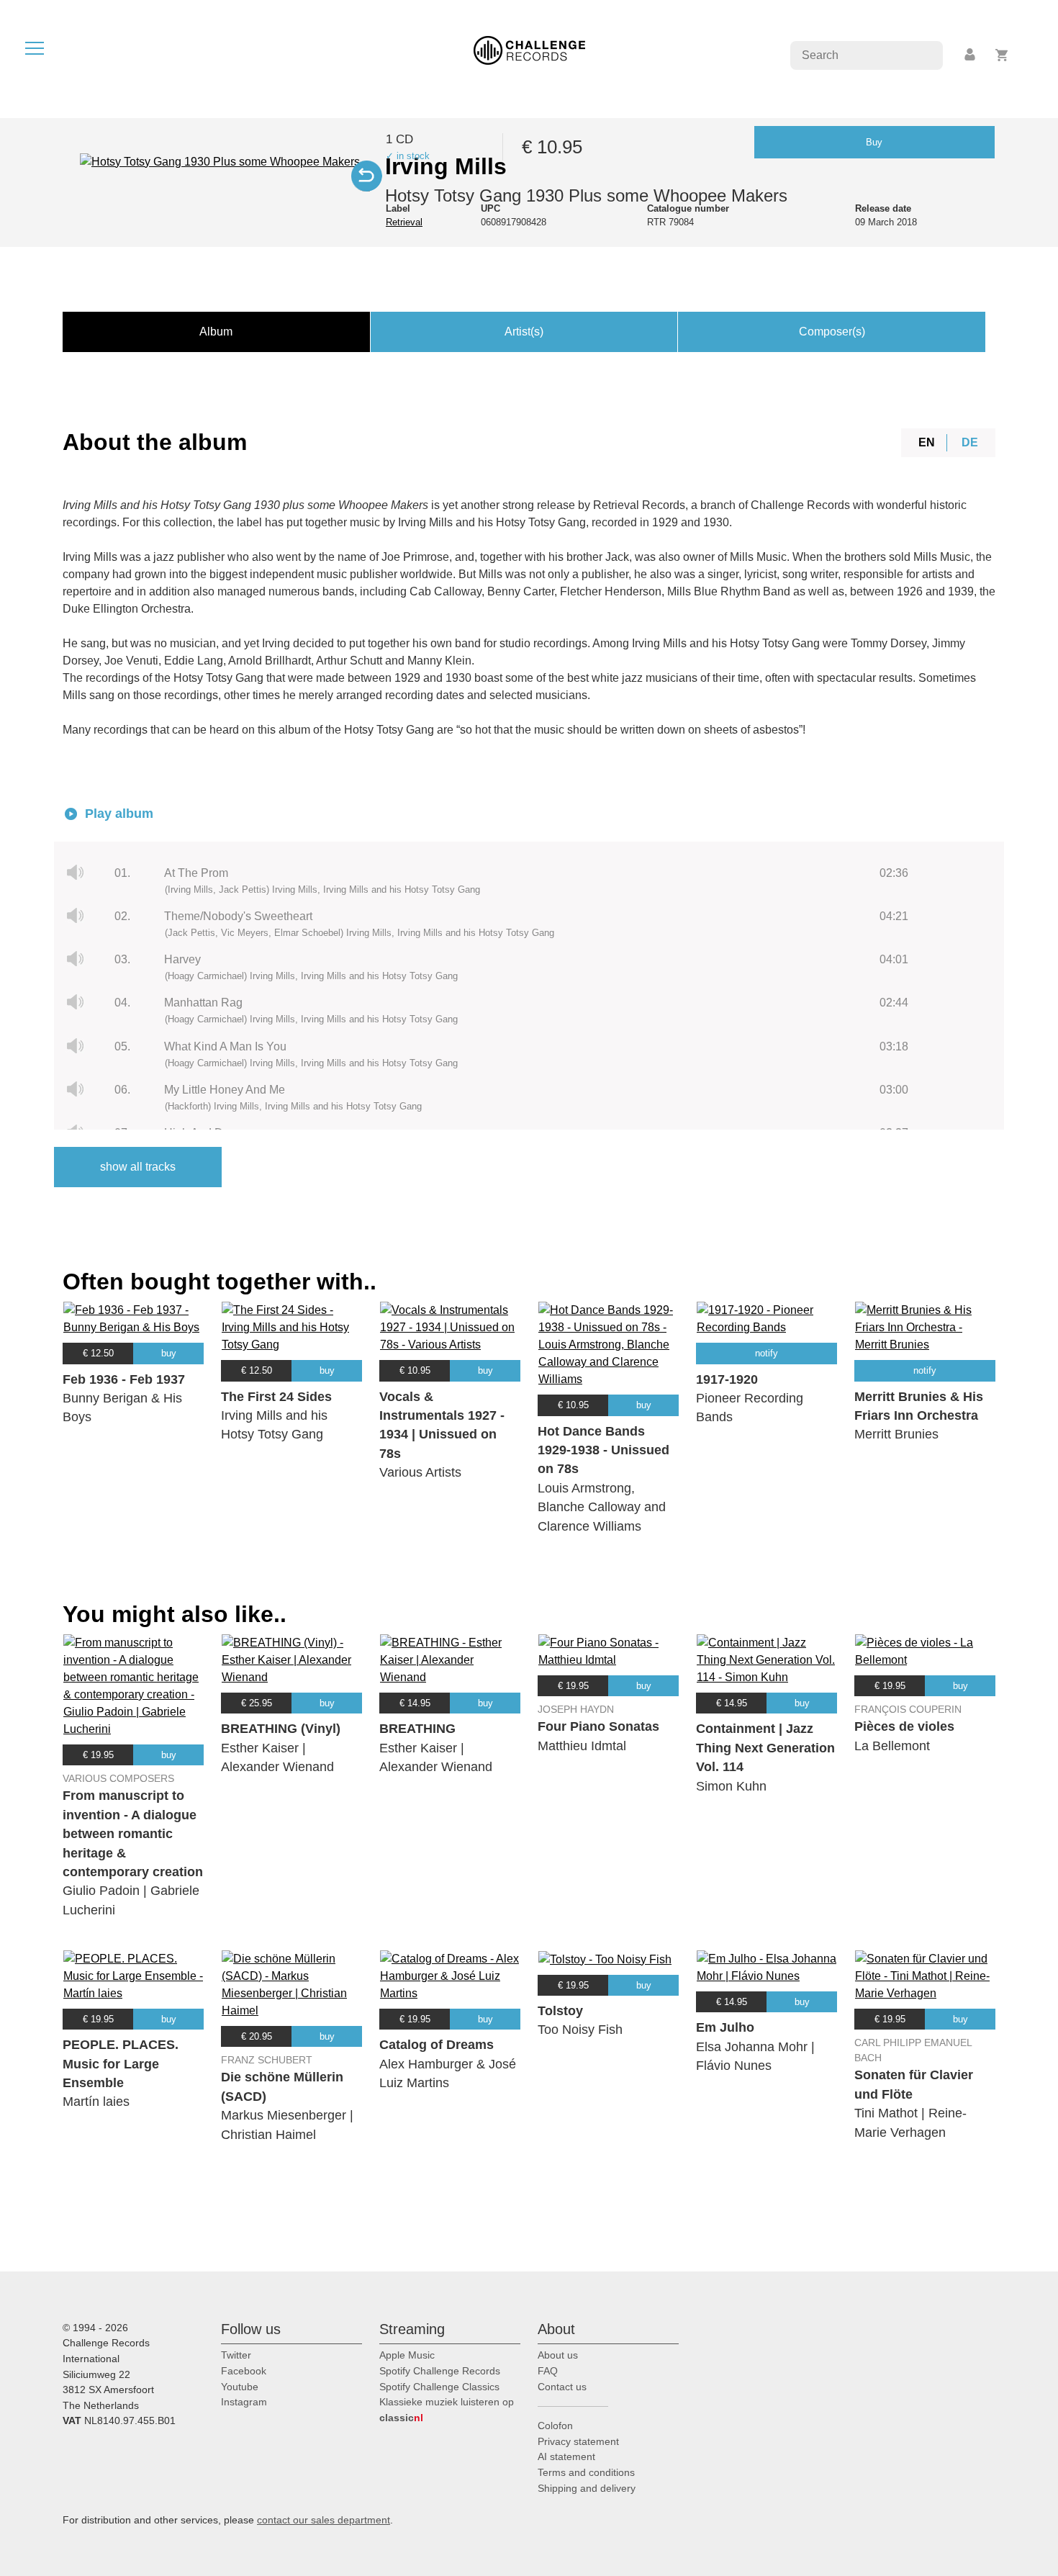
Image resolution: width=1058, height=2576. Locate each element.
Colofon (555, 2426)
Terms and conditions (586, 2472)
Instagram (244, 2402)
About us (558, 2355)
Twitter (236, 2355)
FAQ (548, 2371)
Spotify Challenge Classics (439, 2387)
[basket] (1002, 55)
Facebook (244, 2371)
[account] (971, 55)
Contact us (562, 2387)
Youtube (240, 2387)
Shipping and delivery (587, 2488)
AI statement (566, 2456)
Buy (874, 142)
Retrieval (404, 222)
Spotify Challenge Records (440, 2371)
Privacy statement (578, 2441)
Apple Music (407, 2355)
